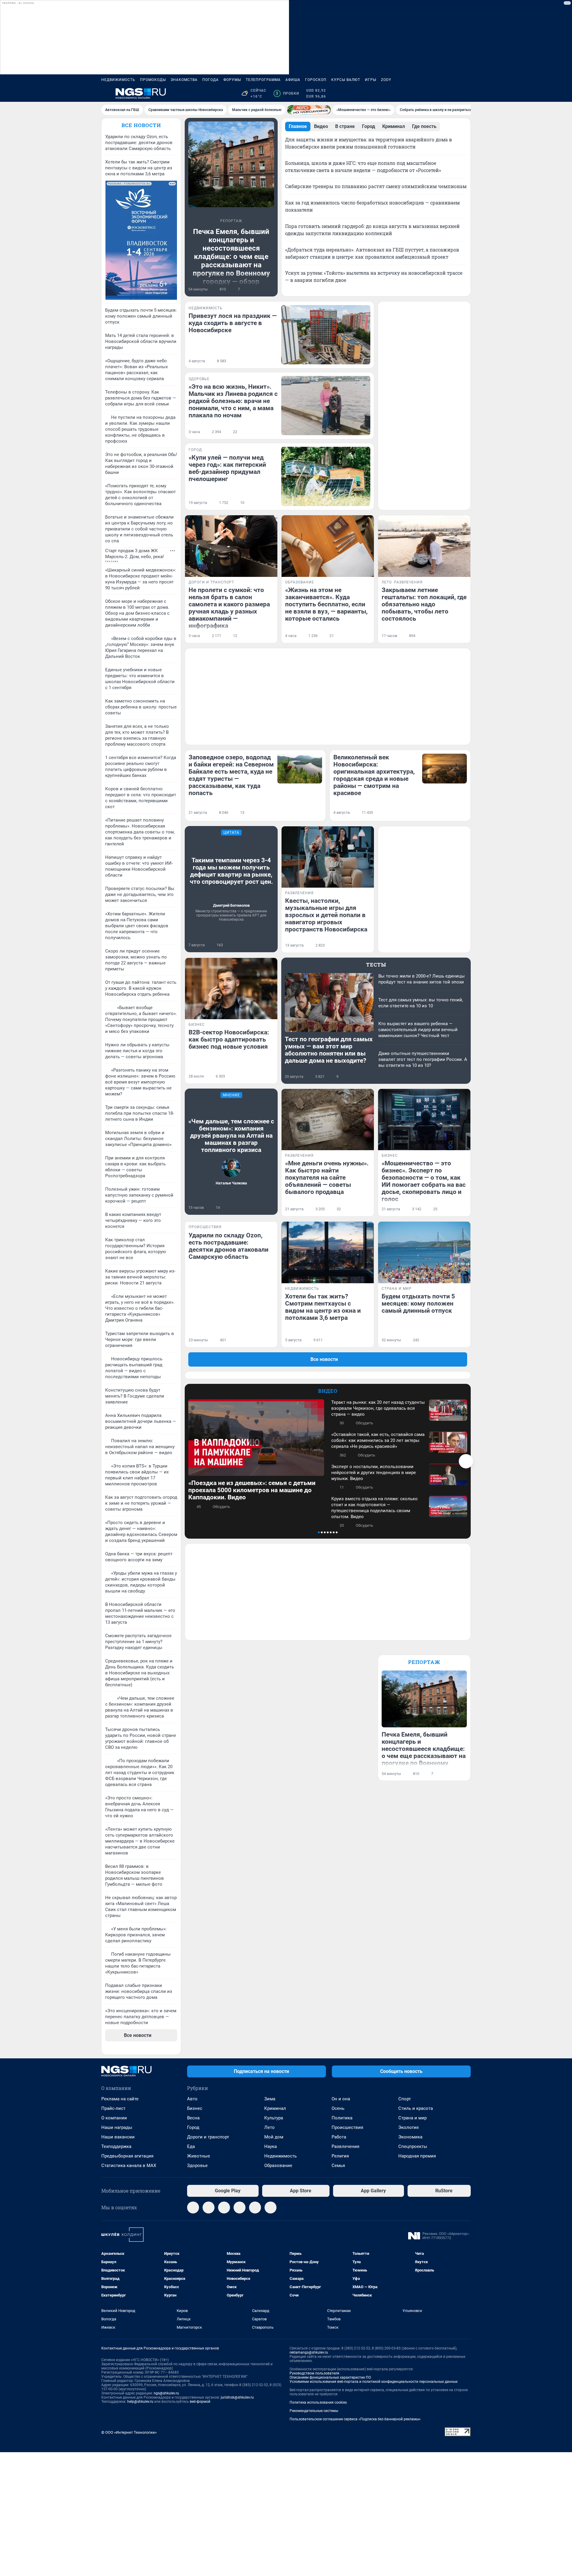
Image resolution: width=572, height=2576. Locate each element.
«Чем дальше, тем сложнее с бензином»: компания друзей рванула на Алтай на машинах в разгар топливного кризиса (231, 1136)
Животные (199, 2156)
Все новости (141, 125)
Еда (191, 2146)
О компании (114, 2118)
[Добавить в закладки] (271, 289)
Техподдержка (116, 2146)
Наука (271, 2146)
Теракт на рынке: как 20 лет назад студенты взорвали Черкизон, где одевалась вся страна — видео (378, 1408)
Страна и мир (412, 2118)
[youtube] (271, 2207)
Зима (270, 2099)
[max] (240, 2207)
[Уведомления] (453, 93)
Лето (269, 2127)
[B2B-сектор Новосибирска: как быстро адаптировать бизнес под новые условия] (231, 989)
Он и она (341, 2099)
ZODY (386, 80)
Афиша (293, 80)
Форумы (232, 80)
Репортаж (424, 1662)
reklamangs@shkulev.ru (309, 2352)
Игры (371, 80)
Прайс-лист (113, 2108)
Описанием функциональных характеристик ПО (330, 2377)
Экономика (410, 2137)
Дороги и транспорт (208, 2137)
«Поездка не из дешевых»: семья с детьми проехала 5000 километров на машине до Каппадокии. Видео (252, 1490)
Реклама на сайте (120, 2099)
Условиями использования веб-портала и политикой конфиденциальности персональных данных (374, 2382)
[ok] (224, 2207)
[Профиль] (467, 93)
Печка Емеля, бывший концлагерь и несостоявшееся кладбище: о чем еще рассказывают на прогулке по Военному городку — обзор (231, 257)
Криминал (275, 2108)
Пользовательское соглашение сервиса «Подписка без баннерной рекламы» (355, 2419)
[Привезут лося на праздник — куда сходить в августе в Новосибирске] (326, 335)
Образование (278, 2166)
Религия (340, 2156)
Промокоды (153, 80)
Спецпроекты (413, 2146)
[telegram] (193, 2207)
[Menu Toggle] (105, 93)
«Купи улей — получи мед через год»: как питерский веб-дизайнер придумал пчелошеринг (227, 468)
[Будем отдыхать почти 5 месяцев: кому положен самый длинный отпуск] (424, 1252)
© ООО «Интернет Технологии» (129, 2432)
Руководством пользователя (314, 2373)
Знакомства (184, 80)
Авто (192, 2099)
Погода (210, 80)
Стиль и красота (416, 2108)
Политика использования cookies (318, 2402)
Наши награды (117, 2127)
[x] (255, 2207)
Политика (342, 2118)
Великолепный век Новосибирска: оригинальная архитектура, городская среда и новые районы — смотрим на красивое (374, 775)
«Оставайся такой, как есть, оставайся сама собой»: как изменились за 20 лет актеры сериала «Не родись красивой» (378, 1440)
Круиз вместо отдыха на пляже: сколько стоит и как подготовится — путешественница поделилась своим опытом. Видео (374, 1508)
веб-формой (200, 2402)
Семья (338, 2166)
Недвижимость (118, 80)
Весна (193, 2118)
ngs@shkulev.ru (166, 2393)
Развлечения (345, 2146)
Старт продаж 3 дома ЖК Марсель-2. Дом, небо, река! (135, 554)
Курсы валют (346, 80)
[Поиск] (439, 93)
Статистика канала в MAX (129, 2166)
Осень (338, 2108)
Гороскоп (316, 80)
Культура (274, 2118)
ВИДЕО (328, 1391)
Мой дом (274, 2137)
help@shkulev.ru (140, 2402)
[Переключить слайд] (466, 1461)
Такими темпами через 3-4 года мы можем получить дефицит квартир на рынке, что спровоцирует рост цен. (231, 871)
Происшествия (347, 2127)
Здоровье (197, 2166)
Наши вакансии (118, 2137)
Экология (408, 2127)
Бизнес (195, 2108)
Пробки (287, 93)
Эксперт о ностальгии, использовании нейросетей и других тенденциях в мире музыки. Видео (374, 1473)
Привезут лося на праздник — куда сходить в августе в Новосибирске (233, 323)
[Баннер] (309, 110)
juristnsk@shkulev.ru (237, 2397)
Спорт (405, 2099)
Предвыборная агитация (127, 2156)
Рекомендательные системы (314, 2411)
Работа (339, 2137)
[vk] (209, 2207)
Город (193, 2127)
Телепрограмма (263, 80)
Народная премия (417, 2156)
